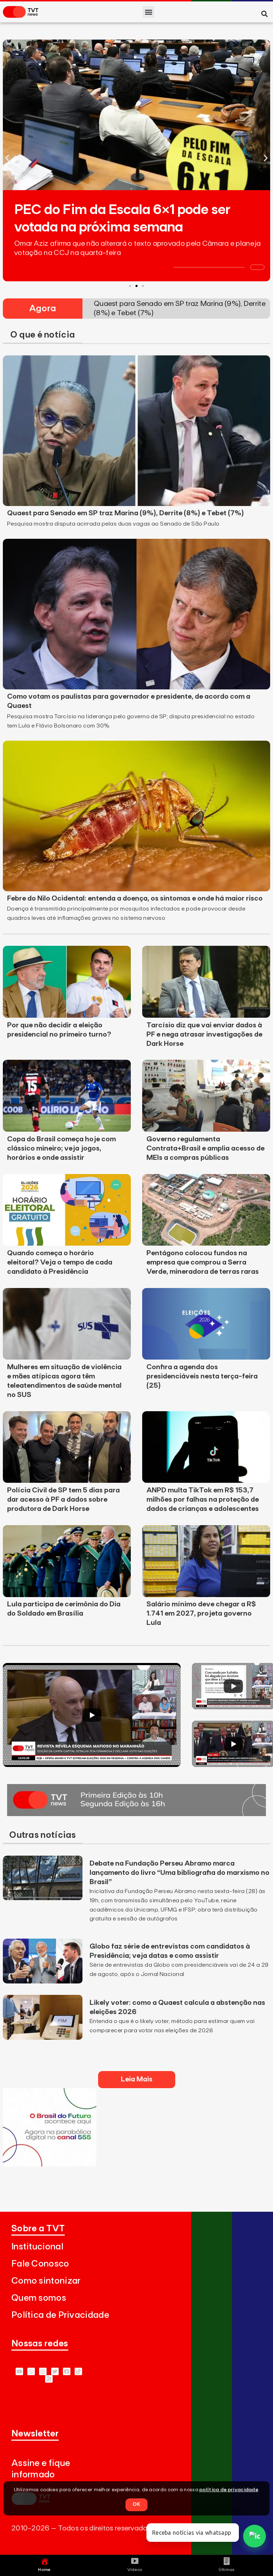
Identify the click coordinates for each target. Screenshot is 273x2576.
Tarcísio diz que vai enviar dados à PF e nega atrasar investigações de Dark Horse (204, 1034)
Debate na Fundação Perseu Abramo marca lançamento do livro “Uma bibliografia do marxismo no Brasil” (180, 1873)
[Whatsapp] (31, 2371)
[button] (148, 12)
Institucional (37, 2247)
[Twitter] (55, 2371)
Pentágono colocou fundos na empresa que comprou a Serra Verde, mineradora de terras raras (203, 1262)
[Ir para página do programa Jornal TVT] (136, 1814)
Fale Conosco (40, 2264)
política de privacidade (229, 2490)
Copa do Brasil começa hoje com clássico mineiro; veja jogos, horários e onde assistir (61, 1148)
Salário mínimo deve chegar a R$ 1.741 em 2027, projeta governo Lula (201, 1613)
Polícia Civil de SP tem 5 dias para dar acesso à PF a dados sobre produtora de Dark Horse (63, 1500)
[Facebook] (67, 2371)
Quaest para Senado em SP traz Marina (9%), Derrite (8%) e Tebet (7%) (125, 513)
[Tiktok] (78, 2371)
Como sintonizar (46, 2281)
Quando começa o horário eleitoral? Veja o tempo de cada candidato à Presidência (60, 1262)
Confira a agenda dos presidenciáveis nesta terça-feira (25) (202, 1376)
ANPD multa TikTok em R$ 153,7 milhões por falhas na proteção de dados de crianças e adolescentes (203, 1500)
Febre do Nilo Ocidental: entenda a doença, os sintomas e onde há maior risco (135, 898)
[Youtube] (19, 2371)
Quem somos (39, 2298)
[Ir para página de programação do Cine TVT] (50, 2164)
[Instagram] (43, 2371)
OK (136, 2504)
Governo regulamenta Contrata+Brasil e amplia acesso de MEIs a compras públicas (205, 1148)
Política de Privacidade (60, 2315)
